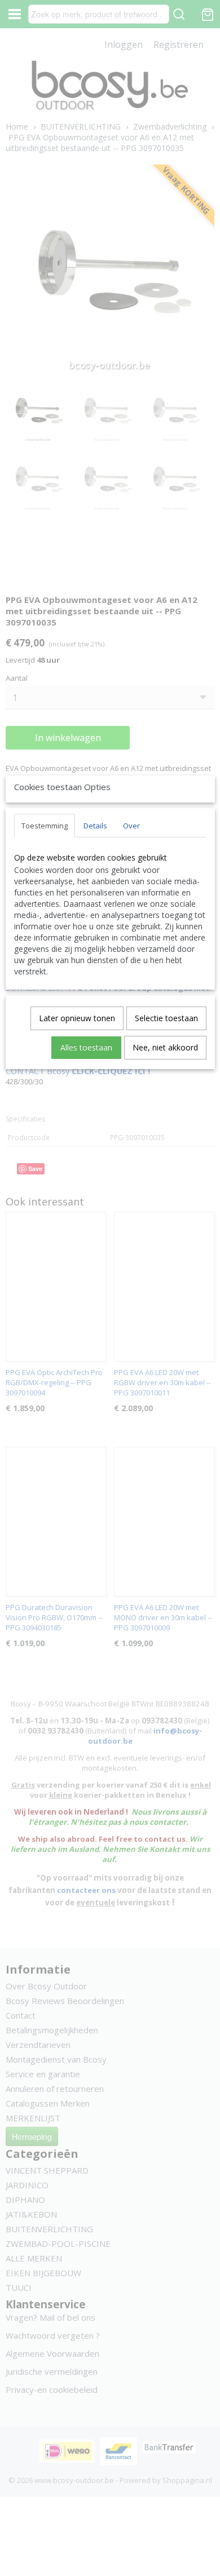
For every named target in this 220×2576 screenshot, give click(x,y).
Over (131, 826)
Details (95, 826)
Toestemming (45, 826)
